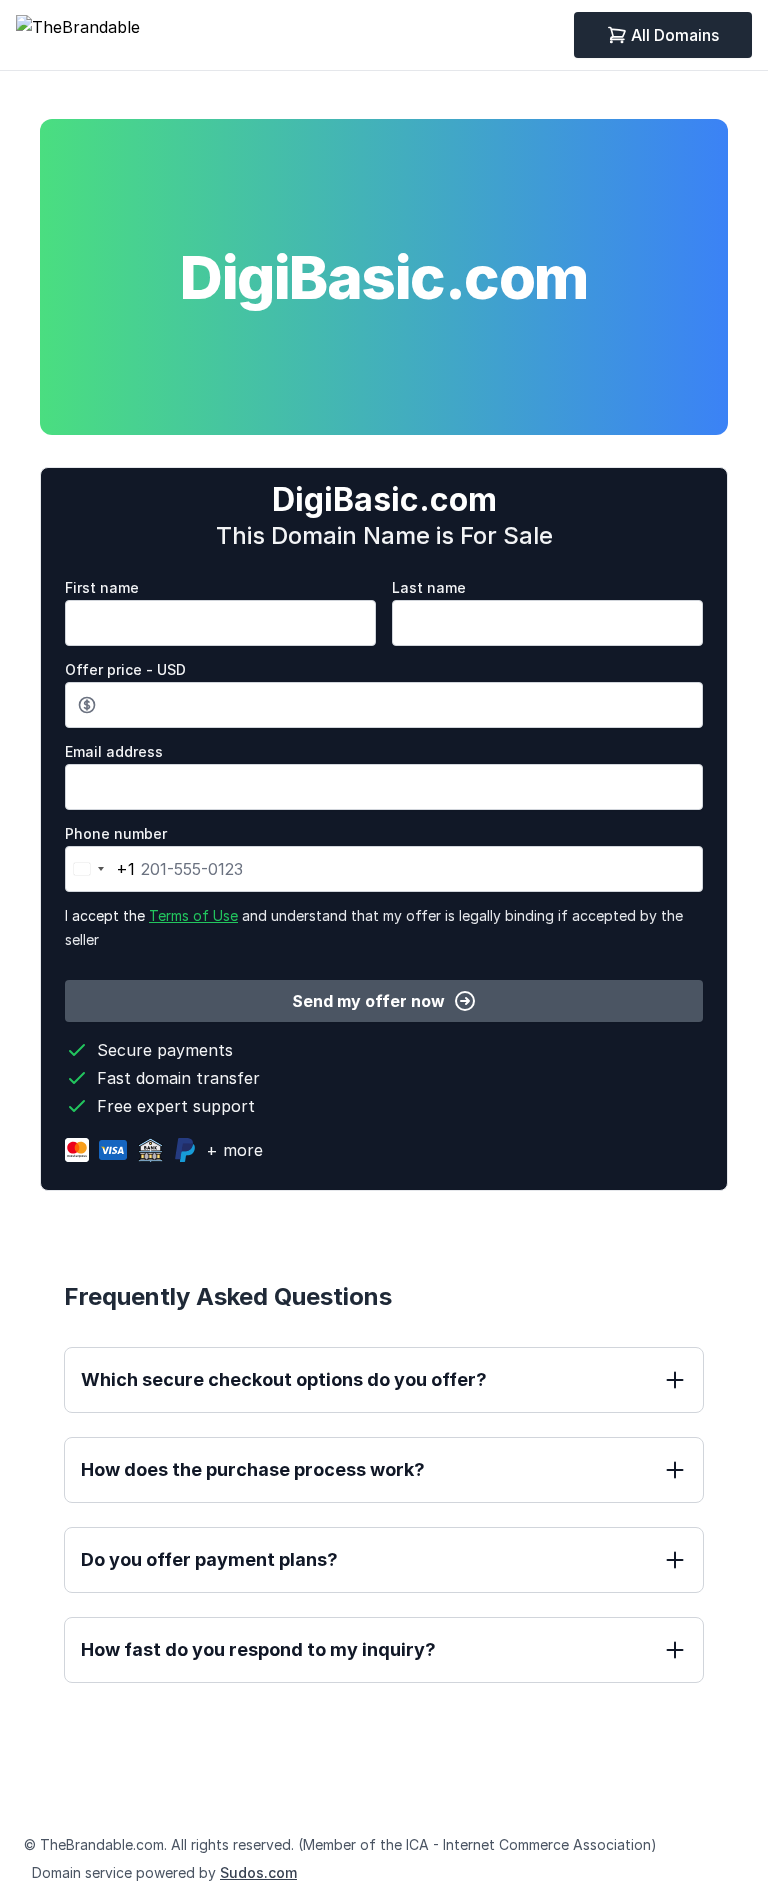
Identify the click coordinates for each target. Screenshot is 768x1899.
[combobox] (100, 869)
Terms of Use (193, 915)
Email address (114, 751)
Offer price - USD (125, 669)
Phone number (116, 833)
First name (102, 587)
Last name (429, 587)
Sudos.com (258, 1872)
